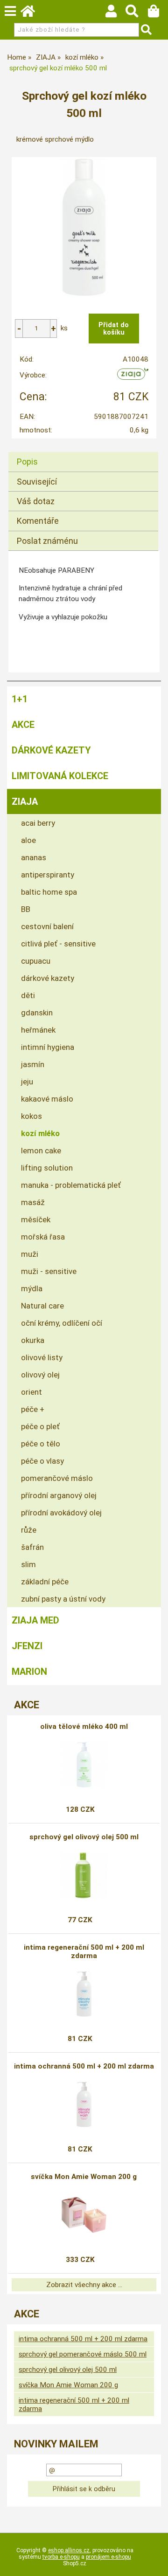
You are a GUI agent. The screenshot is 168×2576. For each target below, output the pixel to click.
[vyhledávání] (136, 14)
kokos (31, 1116)
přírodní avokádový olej (61, 1513)
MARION (29, 1672)
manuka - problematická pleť (71, 1185)
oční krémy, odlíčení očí (62, 1323)
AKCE (23, 725)
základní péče (45, 1582)
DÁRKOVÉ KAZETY (51, 750)
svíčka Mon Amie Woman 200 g (84, 2177)
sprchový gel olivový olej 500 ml (84, 1837)
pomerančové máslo (57, 1478)
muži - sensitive (49, 1271)
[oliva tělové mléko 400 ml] (84, 1765)
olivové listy (42, 1357)
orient (31, 1392)
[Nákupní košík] (158, 14)
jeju (27, 1082)
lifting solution (47, 1168)
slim (28, 1564)
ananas (34, 857)
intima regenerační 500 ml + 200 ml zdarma (84, 1952)
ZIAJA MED (35, 1620)
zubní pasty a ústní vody (63, 1599)
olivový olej (40, 1375)
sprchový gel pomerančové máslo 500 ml (83, 2354)
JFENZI (27, 1646)
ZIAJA (25, 802)
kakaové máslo (47, 1099)
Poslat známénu (47, 541)
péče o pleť (40, 1426)
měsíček (36, 1219)
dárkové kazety (48, 978)
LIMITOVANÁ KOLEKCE (60, 776)
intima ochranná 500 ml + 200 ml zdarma (84, 2066)
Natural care (42, 1306)
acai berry (38, 823)
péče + (33, 1409)
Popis (27, 462)
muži (30, 1254)
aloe (28, 840)
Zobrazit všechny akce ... (84, 2285)
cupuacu (36, 961)
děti (28, 995)
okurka (33, 1340)
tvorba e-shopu (61, 2557)
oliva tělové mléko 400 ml (84, 1726)
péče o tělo (41, 1444)
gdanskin (37, 1013)
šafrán (32, 1547)
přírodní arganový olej (59, 1495)
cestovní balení (47, 926)
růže (29, 1530)
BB (26, 909)
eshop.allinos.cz (69, 2550)
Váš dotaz (36, 501)
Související (37, 482)
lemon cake (41, 1151)
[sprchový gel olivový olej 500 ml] (84, 1875)
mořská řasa (43, 1237)
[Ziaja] (133, 377)
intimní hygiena (48, 1047)
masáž (33, 1202)
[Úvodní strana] (32, 14)
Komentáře (38, 521)
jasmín (33, 1064)
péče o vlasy (42, 1461)
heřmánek (38, 1030)
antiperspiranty (48, 875)
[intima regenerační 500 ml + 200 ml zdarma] (84, 1994)
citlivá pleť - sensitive (58, 944)
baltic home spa (49, 892)
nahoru (154, 2562)
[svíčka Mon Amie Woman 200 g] (84, 2215)
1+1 (20, 699)
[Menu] (10, 11)
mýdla (32, 1288)
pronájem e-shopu (108, 2557)
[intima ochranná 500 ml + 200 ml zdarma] (84, 2104)
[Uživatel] (115, 14)
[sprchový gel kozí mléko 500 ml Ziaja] (84, 227)
